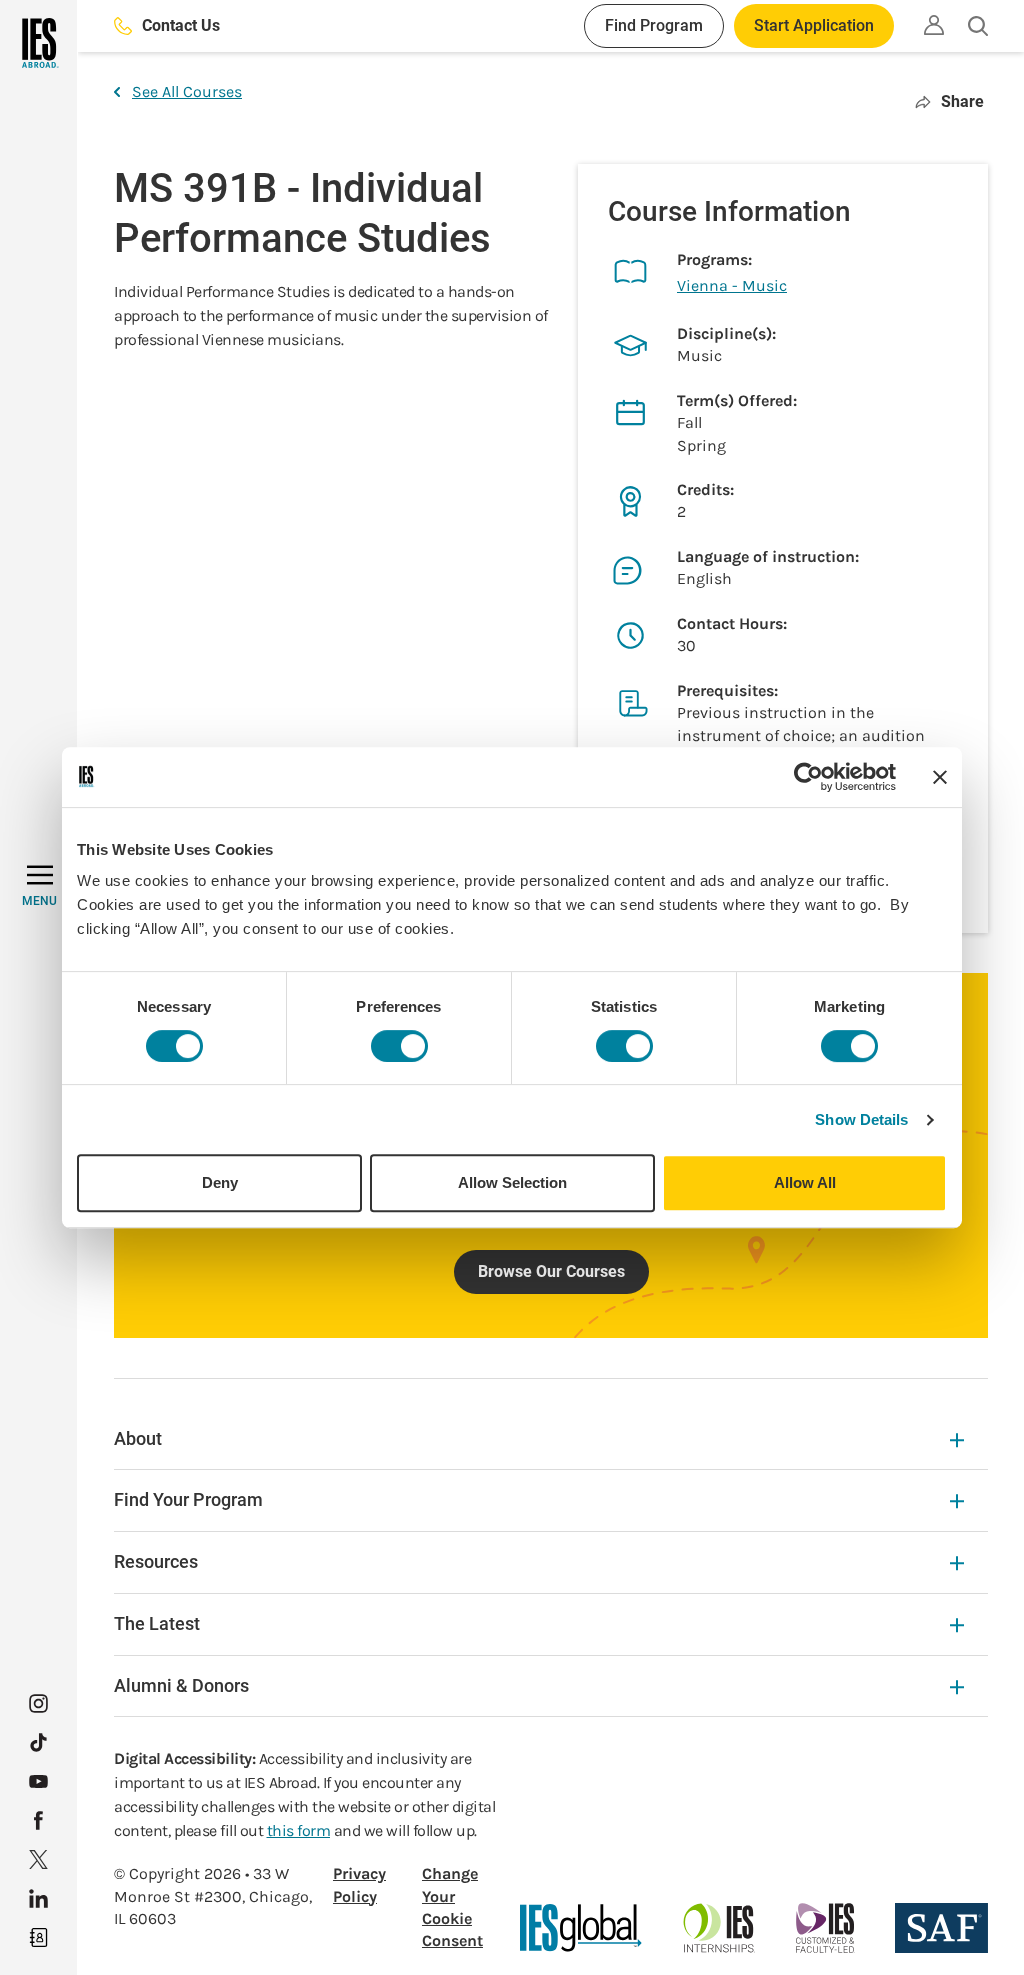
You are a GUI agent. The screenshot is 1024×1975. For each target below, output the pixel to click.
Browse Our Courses (551, 1271)
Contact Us (181, 25)
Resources (156, 1561)
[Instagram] (38, 1703)
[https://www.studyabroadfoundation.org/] (941, 1928)
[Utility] (934, 25)
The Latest (157, 1623)
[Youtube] (38, 1781)
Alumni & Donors (181, 1685)
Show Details (861, 1119)
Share (962, 101)
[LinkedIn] (38, 1898)
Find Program (654, 25)
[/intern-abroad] (719, 1928)
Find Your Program (188, 1499)
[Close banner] (940, 777)
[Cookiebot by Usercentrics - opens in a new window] (808, 777)
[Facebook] (38, 1820)
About (138, 1438)
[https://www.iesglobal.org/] (581, 1928)
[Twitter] (38, 1859)
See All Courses (187, 91)
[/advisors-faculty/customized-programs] (825, 1928)
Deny (220, 1182)
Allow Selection (512, 1182)
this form (299, 1830)
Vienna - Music (732, 285)
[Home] (38, 43)
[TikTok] (38, 1742)
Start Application (814, 25)
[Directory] (38, 1937)
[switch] (399, 1046)
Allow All (805, 1182)
